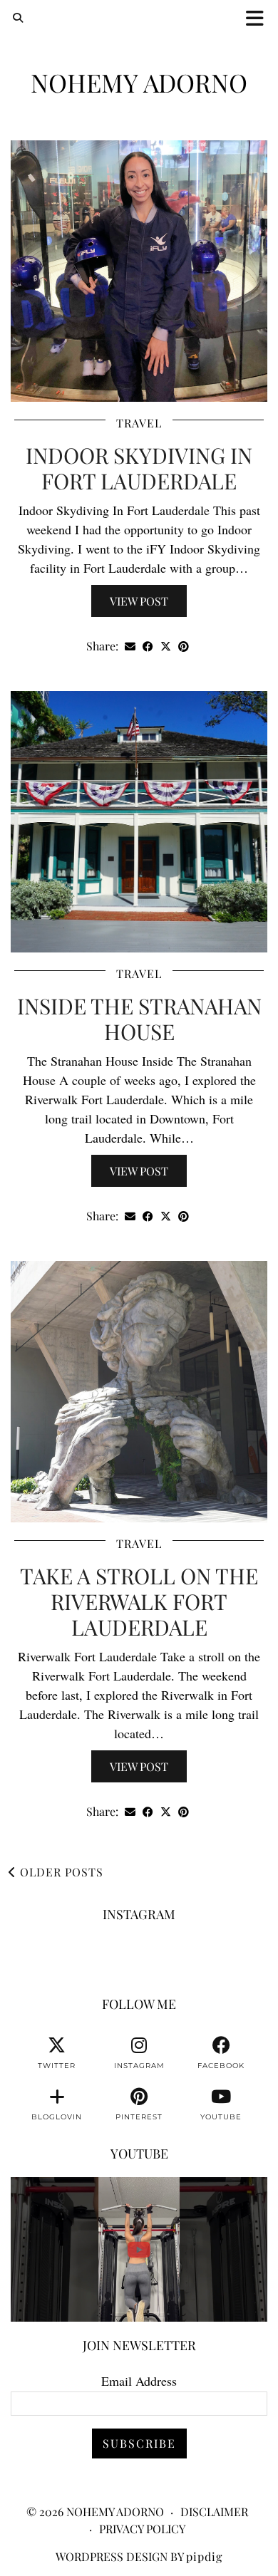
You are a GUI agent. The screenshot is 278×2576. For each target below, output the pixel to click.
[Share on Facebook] (148, 646)
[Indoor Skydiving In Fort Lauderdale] (139, 271)
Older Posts (60, 1872)
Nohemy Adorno (139, 82)
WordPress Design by (139, 2556)
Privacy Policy (142, 2529)
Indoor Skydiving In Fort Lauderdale (139, 468)
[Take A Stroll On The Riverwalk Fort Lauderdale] (139, 1392)
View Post (139, 601)
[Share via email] (130, 646)
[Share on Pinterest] (184, 646)
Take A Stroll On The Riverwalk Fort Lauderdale (139, 1601)
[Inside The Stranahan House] (139, 822)
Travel (139, 423)
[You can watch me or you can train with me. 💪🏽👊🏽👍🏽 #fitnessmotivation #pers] (139, 2249)
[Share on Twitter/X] (166, 646)
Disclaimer (214, 2512)
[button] (259, 18)
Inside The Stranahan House (139, 1019)
